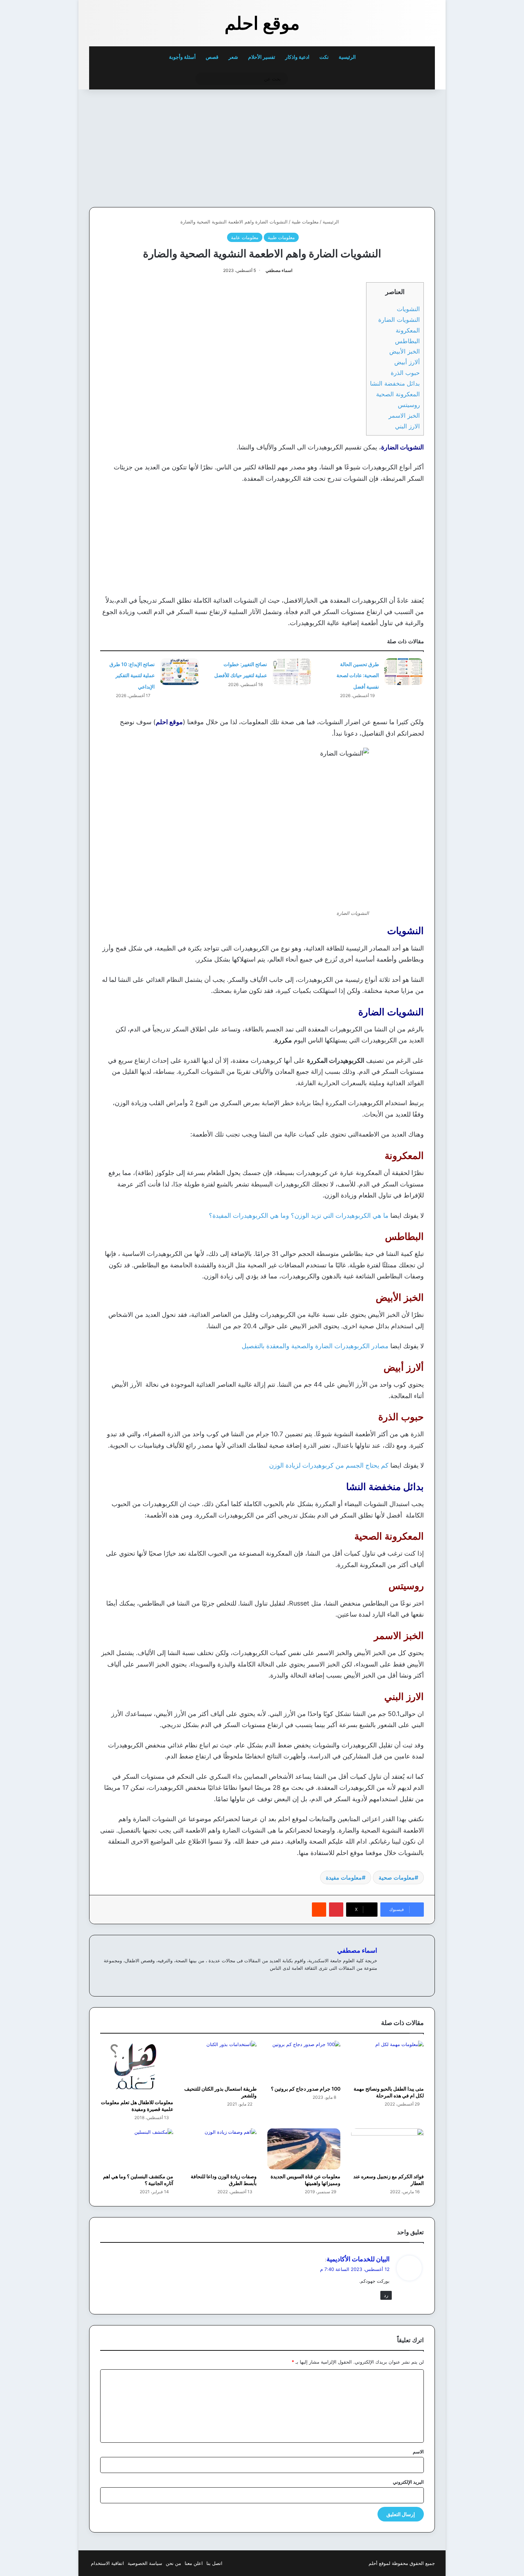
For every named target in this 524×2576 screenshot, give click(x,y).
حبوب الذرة (405, 373)
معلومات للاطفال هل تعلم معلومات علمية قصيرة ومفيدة (137, 2106)
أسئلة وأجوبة (182, 57)
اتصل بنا (214, 2563)
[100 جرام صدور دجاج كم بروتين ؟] (304, 2061)
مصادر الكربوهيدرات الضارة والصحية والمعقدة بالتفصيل (315, 1346)
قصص (212, 57)
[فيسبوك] (364, 1980)
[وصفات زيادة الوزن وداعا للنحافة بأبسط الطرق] (220, 2149)
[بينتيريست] (336, 1910)
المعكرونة (408, 330)
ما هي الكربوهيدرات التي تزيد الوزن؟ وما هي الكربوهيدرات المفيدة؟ (299, 1215)
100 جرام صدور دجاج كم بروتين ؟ (306, 2089)
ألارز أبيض (407, 362)
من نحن (173, 2563)
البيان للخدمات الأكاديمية (358, 2259)
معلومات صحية (397, 1877)
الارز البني (407, 426)
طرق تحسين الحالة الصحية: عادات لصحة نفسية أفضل (358, 675)
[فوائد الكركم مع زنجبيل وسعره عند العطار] (388, 2149)
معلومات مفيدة (344, 1877)
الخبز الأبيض (405, 351)
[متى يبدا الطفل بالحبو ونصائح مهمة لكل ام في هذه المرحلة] (388, 2061)
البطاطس (407, 341)
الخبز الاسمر (404, 415)
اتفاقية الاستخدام (107, 2563)
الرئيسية (348, 57)
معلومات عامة (245, 237)
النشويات (408, 309)
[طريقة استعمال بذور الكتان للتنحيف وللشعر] (220, 2061)
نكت (324, 57)
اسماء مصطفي (279, 270)
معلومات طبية (305, 222)
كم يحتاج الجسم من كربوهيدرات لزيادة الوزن (329, 1465)
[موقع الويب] (373, 1980)
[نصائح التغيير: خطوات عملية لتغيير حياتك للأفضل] (292, 672)
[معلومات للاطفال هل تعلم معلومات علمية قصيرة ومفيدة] (137, 2068)
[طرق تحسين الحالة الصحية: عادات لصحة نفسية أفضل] (404, 672)
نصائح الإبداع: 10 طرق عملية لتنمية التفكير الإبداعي (132, 675)
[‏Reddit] (319, 1910)
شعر (233, 57)
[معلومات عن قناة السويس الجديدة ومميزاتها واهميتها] (304, 2149)
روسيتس (409, 405)
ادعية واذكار (297, 57)
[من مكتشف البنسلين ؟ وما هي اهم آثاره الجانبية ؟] (137, 2149)
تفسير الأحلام (262, 57)
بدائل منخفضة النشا (395, 383)
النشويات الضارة (398, 320)
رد (386, 2295)
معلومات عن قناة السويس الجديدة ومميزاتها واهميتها (305, 2180)
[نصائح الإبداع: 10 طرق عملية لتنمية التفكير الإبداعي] (180, 672)
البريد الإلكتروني (408, 2482)
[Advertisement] (386, 146)
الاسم (418, 2452)
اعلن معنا (194, 2563)
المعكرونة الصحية (398, 394)
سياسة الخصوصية (145, 2563)
